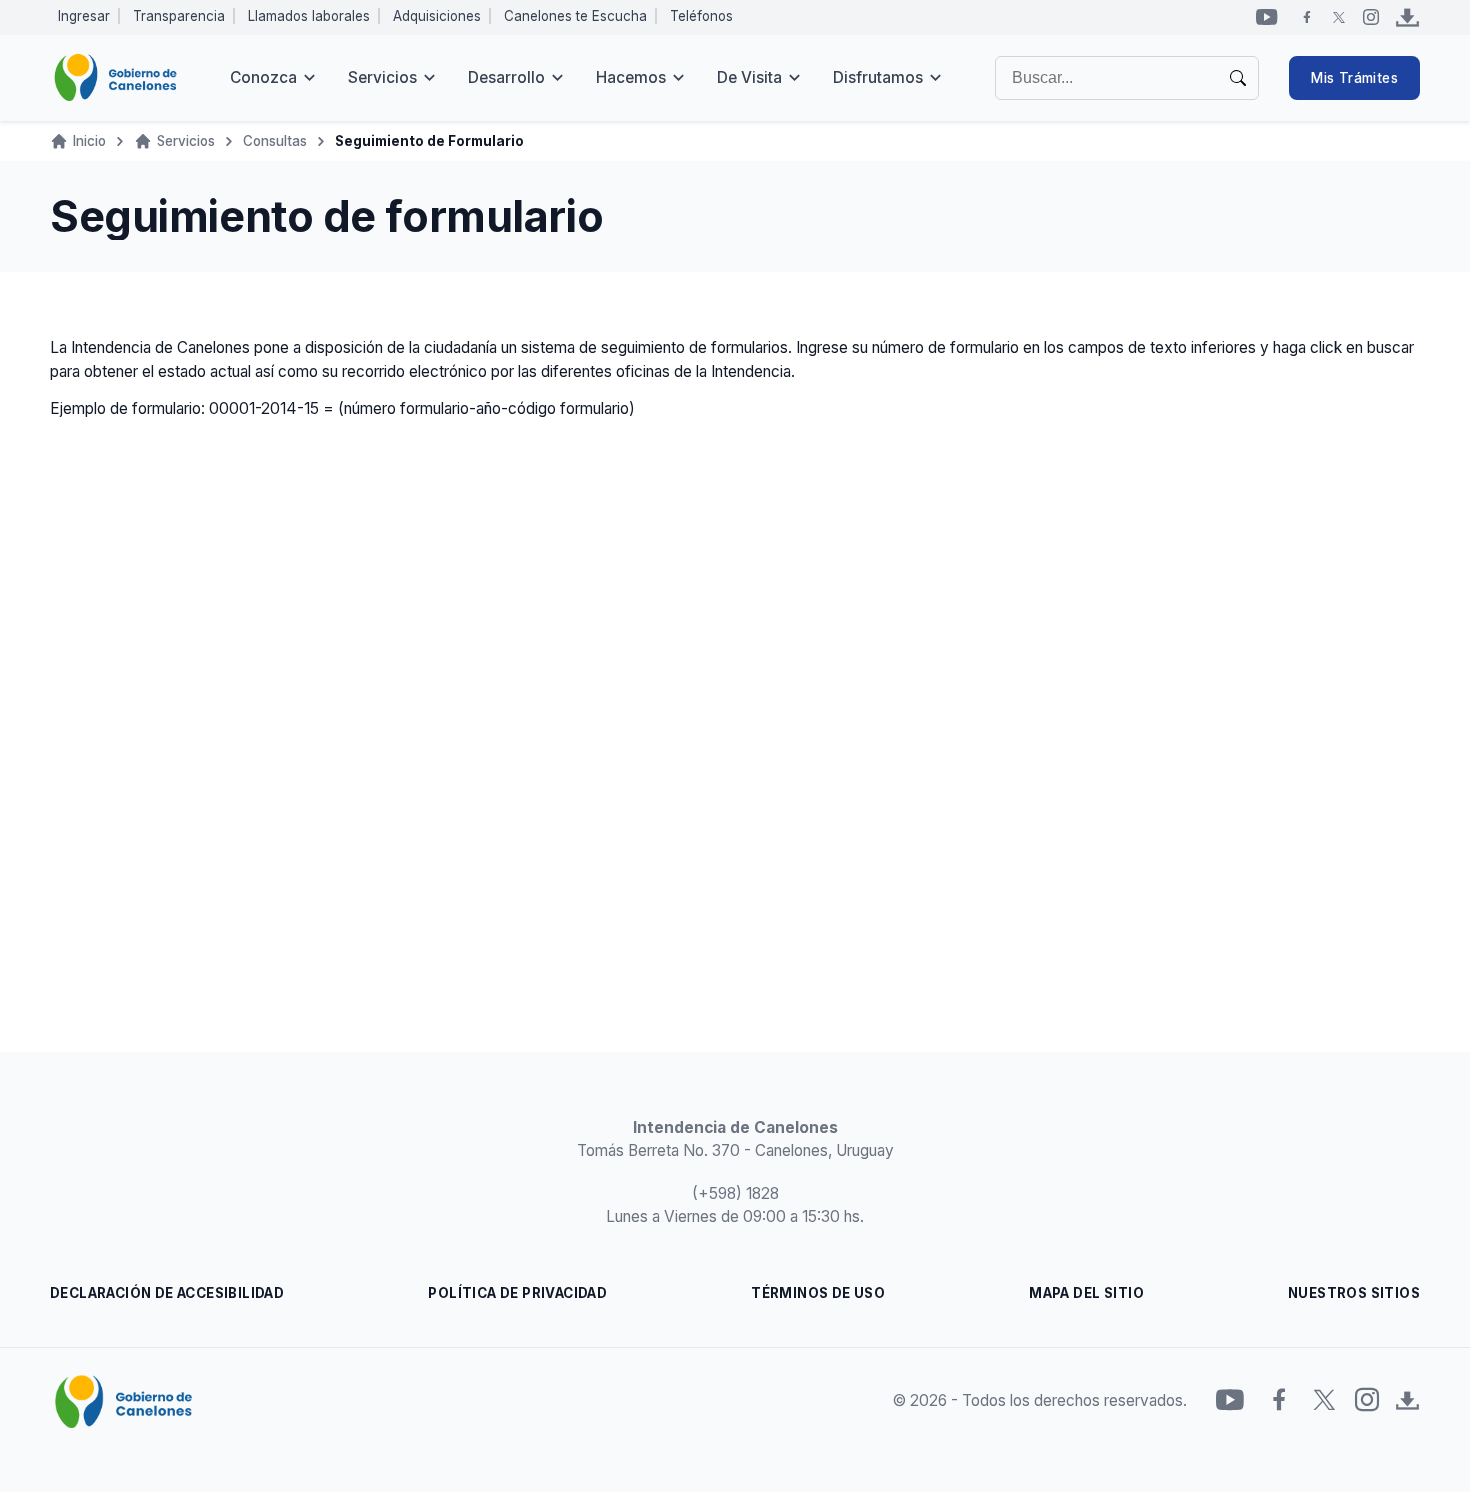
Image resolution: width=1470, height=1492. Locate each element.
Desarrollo (506, 77)
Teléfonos (701, 16)
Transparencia (179, 16)
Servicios (382, 77)
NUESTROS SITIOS (1354, 1293)
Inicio (89, 141)
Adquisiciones (437, 16)
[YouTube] (1267, 17)
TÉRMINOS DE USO (818, 1293)
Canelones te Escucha (575, 16)
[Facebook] (1307, 17)
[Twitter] (1339, 17)
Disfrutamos (878, 77)
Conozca (263, 77)
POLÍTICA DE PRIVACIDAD (517, 1293)
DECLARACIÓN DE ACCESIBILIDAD (167, 1293)
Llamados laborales (309, 16)
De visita (749, 77)
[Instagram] (1371, 17)
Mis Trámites (1354, 78)
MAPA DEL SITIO (1086, 1293)
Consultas (275, 141)
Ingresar (84, 16)
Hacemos (631, 77)
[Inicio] (115, 78)
